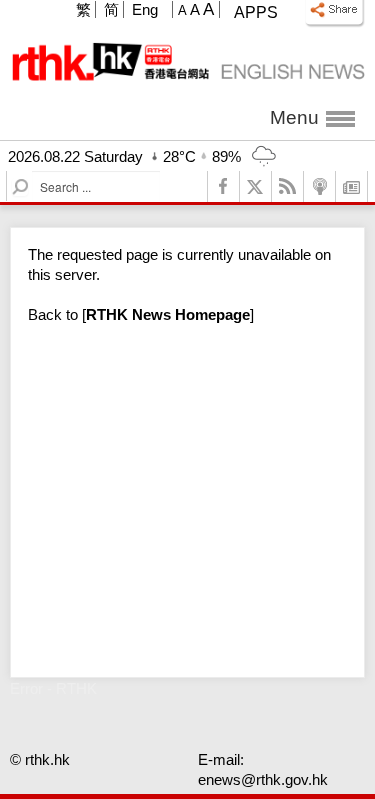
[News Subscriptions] (352, 186)
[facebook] (224, 186)
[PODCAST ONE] (320, 186)
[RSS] (288, 186)
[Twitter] (256, 186)
